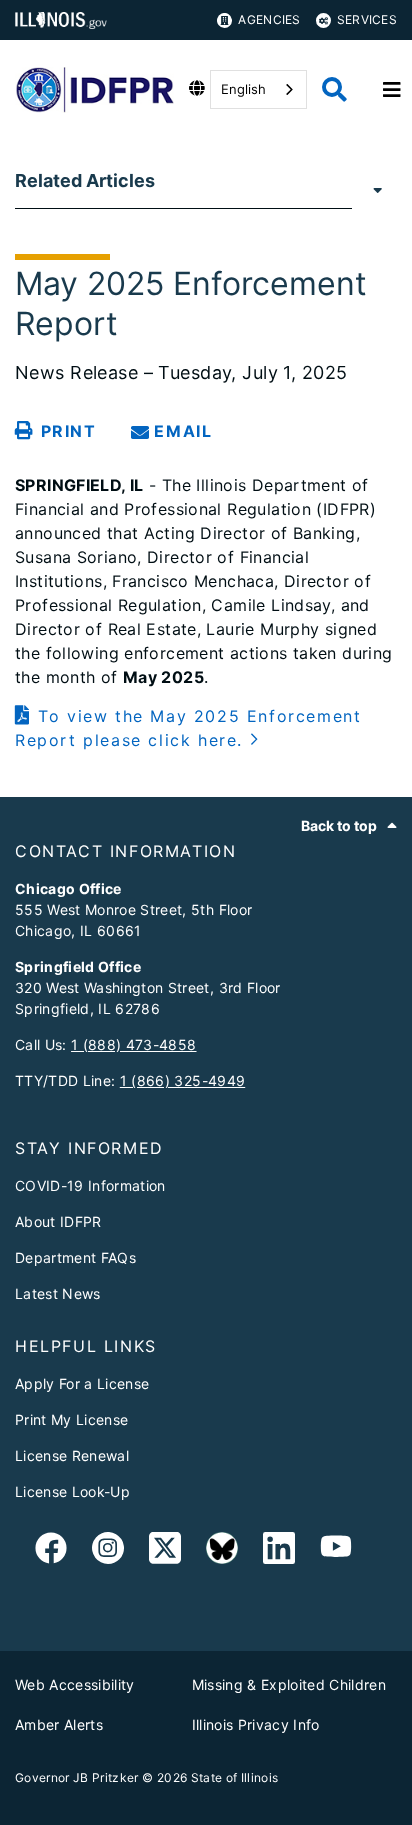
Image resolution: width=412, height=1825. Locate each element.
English (243, 89)
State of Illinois (235, 1777)
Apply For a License (82, 1383)
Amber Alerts (59, 1724)
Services (367, 19)
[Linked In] (279, 1551)
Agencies (269, 19)
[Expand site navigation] (392, 90)
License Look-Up (72, 1491)
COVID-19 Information (90, 1185)
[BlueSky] (222, 1551)
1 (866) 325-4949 (182, 1080)
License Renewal (72, 1455)
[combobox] (258, 89)
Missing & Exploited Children (289, 1684)
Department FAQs (75, 1257)
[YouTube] (336, 1551)
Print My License (71, 1419)
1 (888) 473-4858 (133, 1044)
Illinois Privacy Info (256, 1724)
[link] (51, 1551)
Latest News (58, 1293)
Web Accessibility (75, 1684)
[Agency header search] (334, 89)
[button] (206, 728)
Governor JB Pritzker (77, 1777)
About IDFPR (58, 1221)
